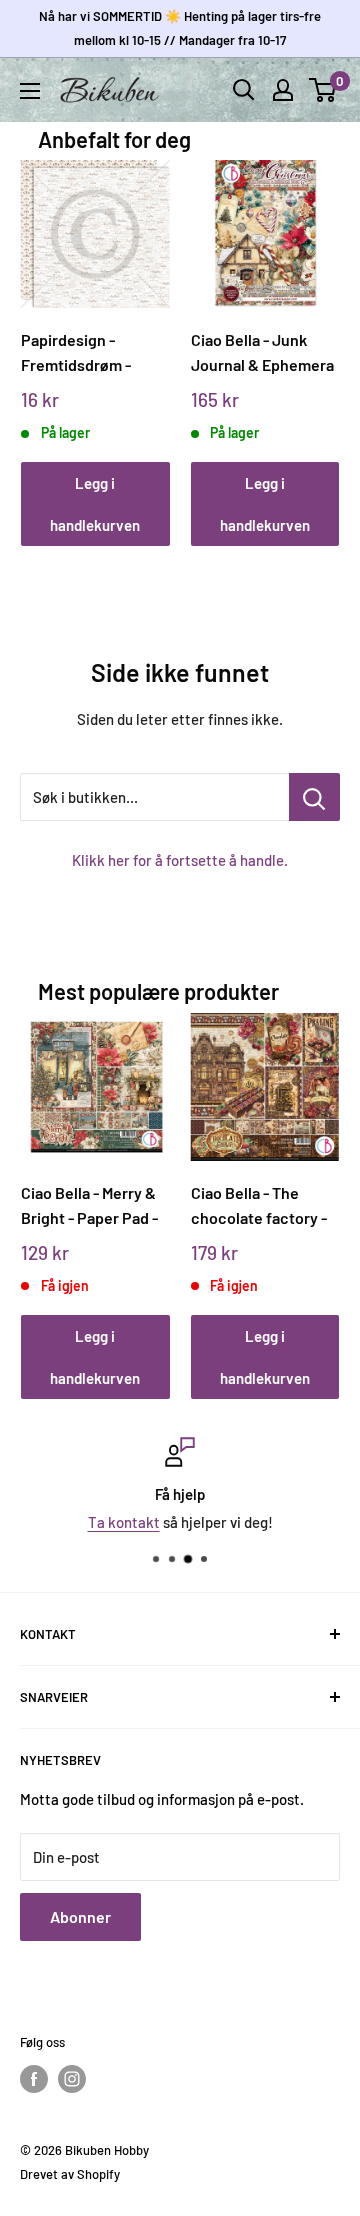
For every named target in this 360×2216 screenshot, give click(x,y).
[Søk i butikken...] (314, 797)
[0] (323, 90)
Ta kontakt (124, 1522)
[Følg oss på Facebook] (34, 2079)
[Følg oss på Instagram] (72, 2079)
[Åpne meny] (30, 91)
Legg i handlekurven (95, 504)
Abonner (80, 1916)
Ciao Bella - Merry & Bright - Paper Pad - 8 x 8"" (89, 1205)
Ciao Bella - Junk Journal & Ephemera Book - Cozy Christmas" (262, 352)
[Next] (317, 333)
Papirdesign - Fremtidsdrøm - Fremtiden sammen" (91, 352)
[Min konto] (283, 90)
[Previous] (43, 333)
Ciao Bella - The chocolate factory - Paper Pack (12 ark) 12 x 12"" (259, 1205)
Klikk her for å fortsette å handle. (180, 860)
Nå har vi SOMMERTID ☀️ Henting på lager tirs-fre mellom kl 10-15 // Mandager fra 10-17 (180, 28)
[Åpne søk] (244, 90)
